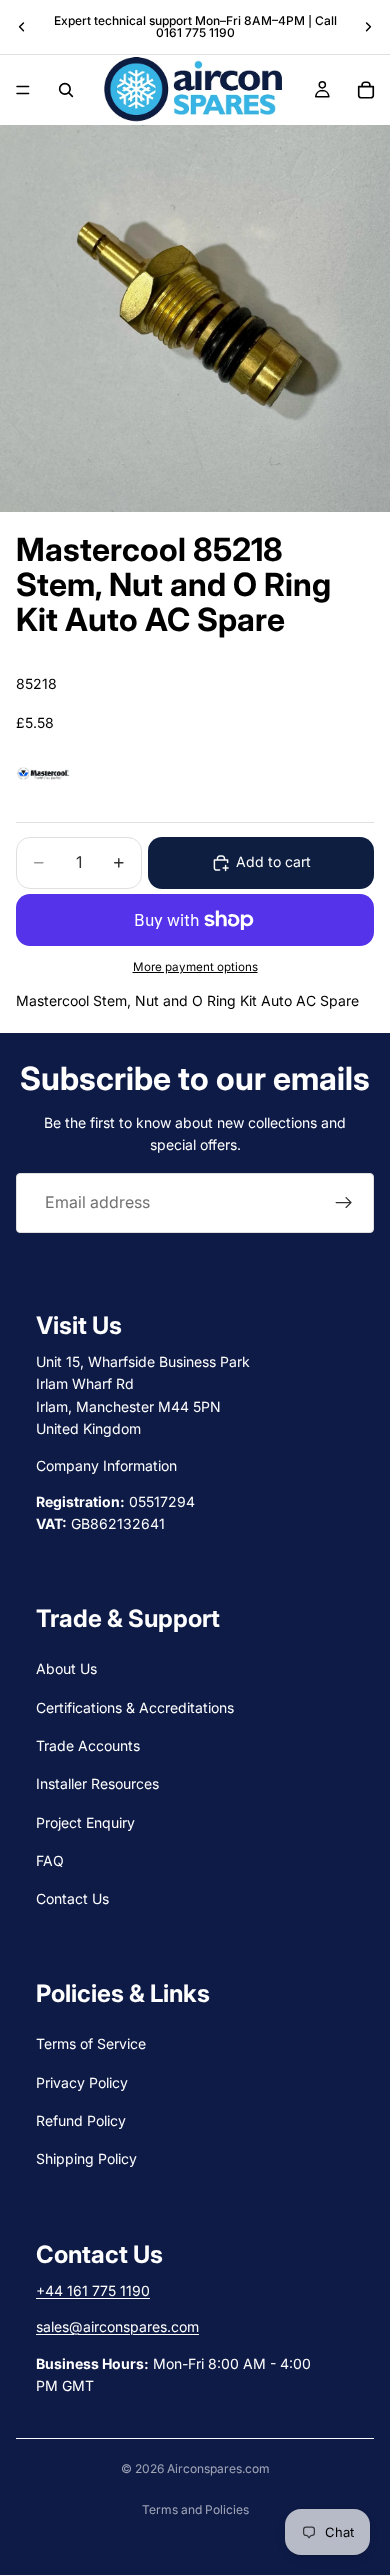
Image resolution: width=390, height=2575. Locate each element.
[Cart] (366, 90)
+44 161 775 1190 (93, 2290)
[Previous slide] (22, 27)
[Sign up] (344, 1203)
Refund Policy (81, 2120)
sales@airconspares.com (117, 2326)
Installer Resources (97, 1783)
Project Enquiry (85, 1822)
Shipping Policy (86, 2158)
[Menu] (23, 90)
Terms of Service (91, 2043)
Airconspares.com (218, 2468)
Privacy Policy (82, 2081)
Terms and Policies (195, 2509)
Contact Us (72, 1898)
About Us (66, 1668)
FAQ (50, 1860)
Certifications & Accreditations (135, 1706)
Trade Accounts (88, 1745)
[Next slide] (368, 27)
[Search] (66, 90)
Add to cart (273, 861)
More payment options (195, 967)
